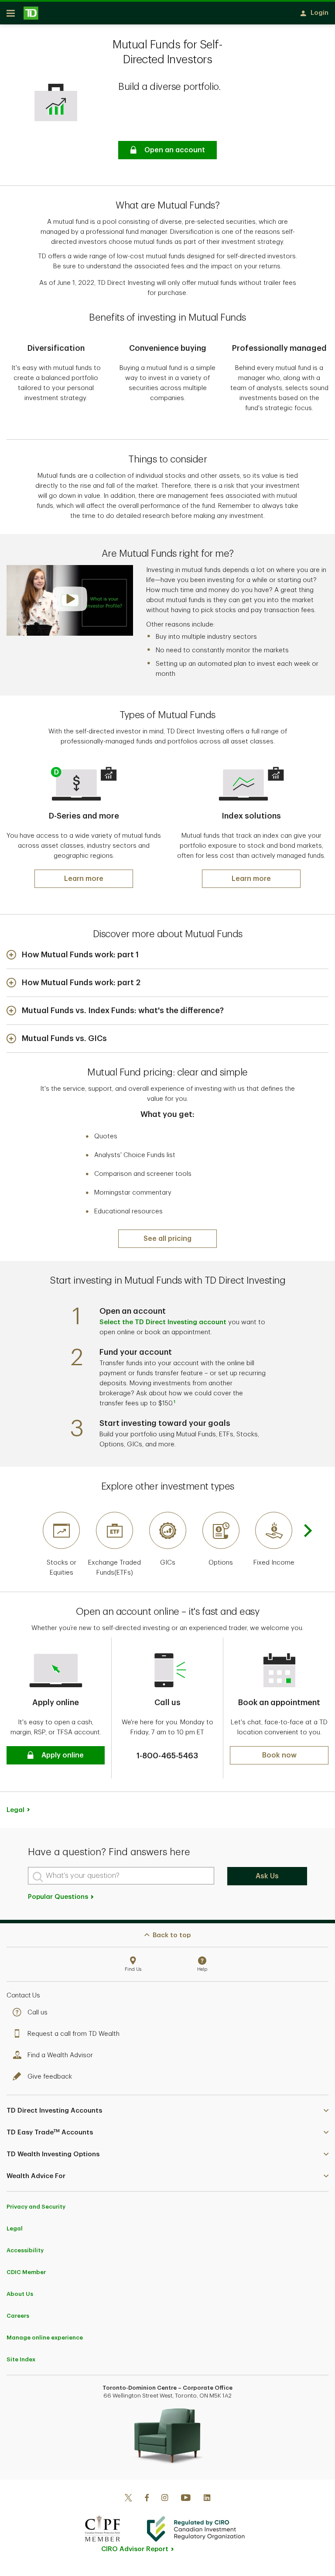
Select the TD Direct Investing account (163, 1322)
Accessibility (25, 2250)
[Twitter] (128, 2499)
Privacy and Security (36, 2207)
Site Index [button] (21, 2359)
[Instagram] (165, 2499)
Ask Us (267, 1876)
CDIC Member (26, 2272)
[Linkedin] (207, 2499)
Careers (18, 2316)
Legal (15, 2228)
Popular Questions (59, 1897)
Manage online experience (45, 2338)
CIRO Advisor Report (135, 2549)
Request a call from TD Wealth (73, 2034)
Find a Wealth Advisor (60, 2055)
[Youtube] (186, 2499)
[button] (167, 150)
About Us (20, 2294)
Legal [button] (15, 1810)
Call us (38, 2012)
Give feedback (50, 2077)
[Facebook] (147, 2499)
